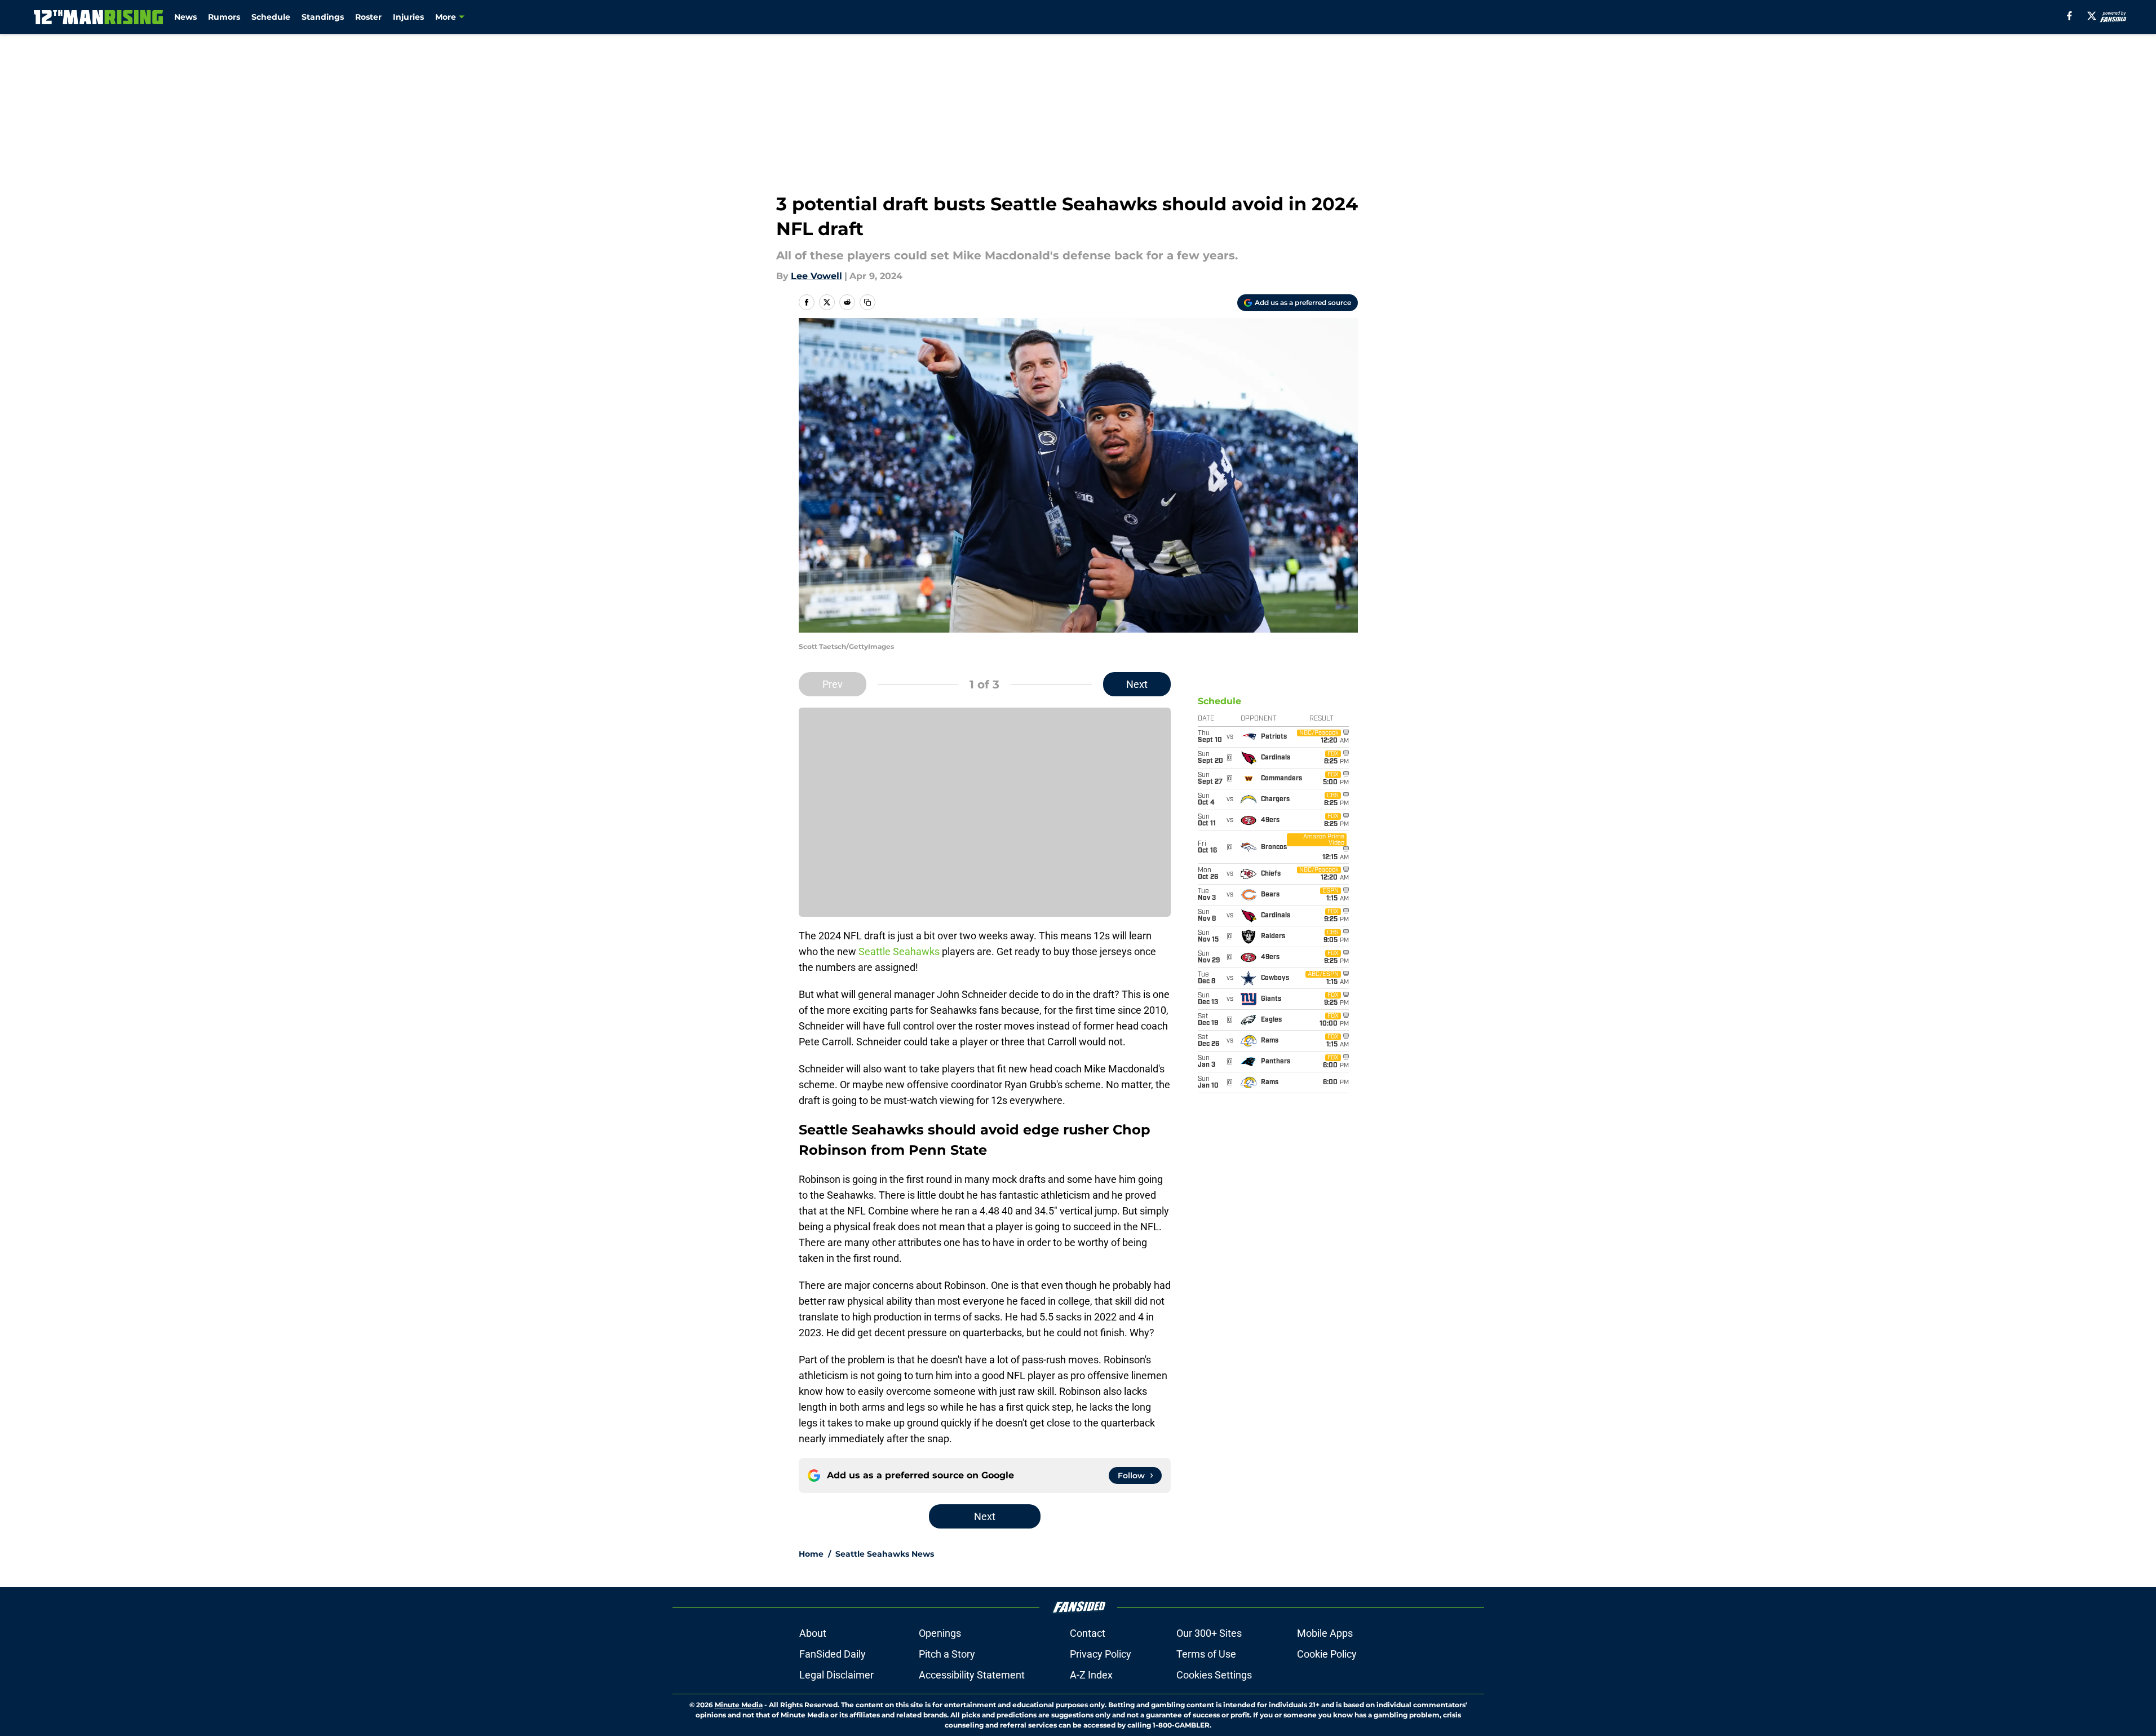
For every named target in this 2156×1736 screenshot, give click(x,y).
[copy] (867, 302)
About (813, 1633)
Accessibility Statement (972, 1675)
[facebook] (2069, 16)
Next (1137, 684)
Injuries (408, 17)
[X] (2092, 16)
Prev (833, 684)
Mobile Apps (1325, 1633)
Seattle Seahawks (899, 951)
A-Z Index (1091, 1675)
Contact (1088, 1633)
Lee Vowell (816, 276)
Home (811, 1554)
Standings (323, 17)
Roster (368, 17)
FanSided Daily (833, 1654)
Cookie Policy (1327, 1654)
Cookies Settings (1214, 1675)
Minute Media (739, 1705)
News (185, 17)
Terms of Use (1206, 1654)
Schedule (271, 17)
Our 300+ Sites (1209, 1633)
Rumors (224, 17)
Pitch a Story (947, 1654)
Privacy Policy (1101, 1654)
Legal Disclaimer (836, 1675)
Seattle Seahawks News (885, 1554)
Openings (940, 1633)
